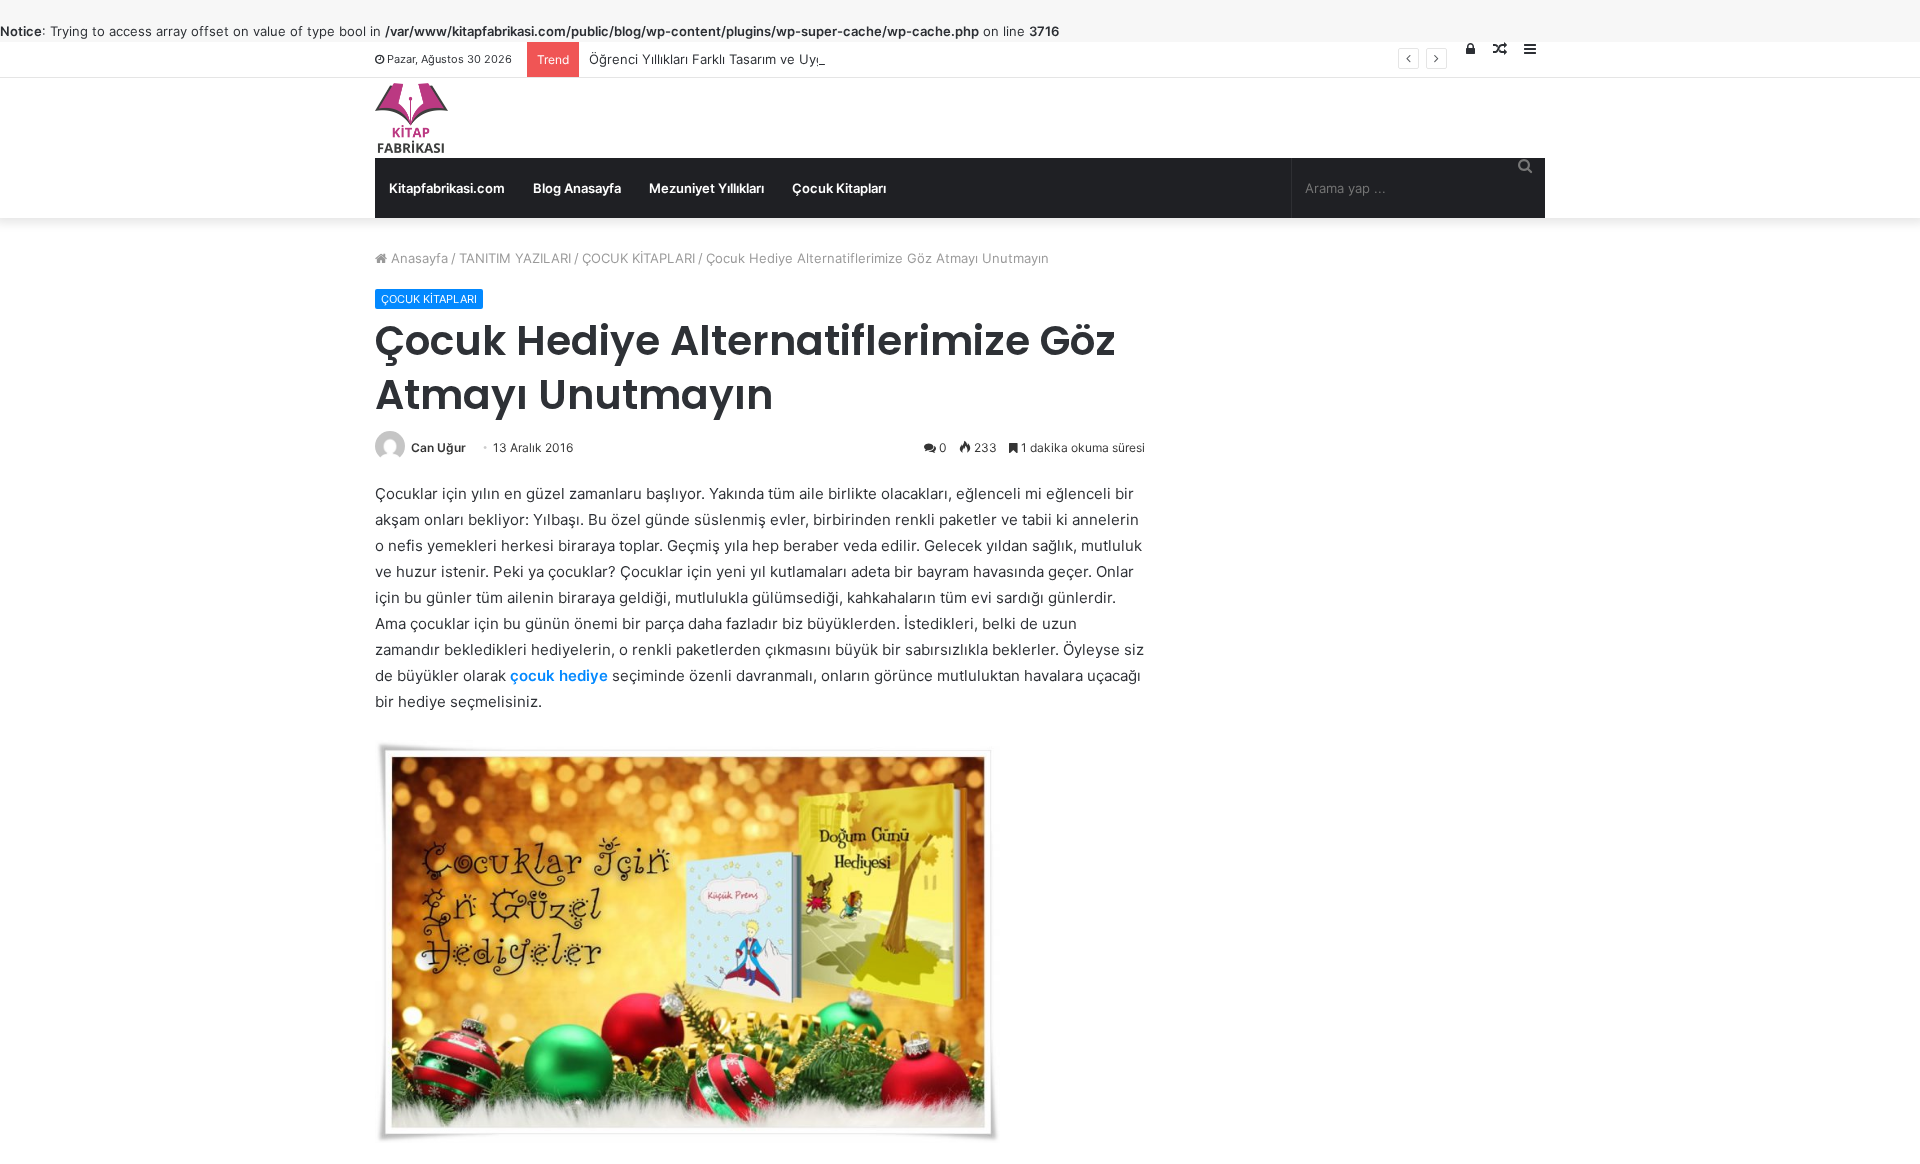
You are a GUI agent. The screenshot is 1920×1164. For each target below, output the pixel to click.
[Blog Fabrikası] (411, 118)
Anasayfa (417, 258)
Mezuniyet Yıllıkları (706, 188)
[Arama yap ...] (1525, 165)
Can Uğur (438, 447)
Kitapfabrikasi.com (447, 188)
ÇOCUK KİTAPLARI (638, 258)
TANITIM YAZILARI (515, 258)
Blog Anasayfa (577, 188)
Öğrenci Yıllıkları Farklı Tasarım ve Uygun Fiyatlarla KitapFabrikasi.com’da (812, 59)
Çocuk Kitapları (839, 188)
